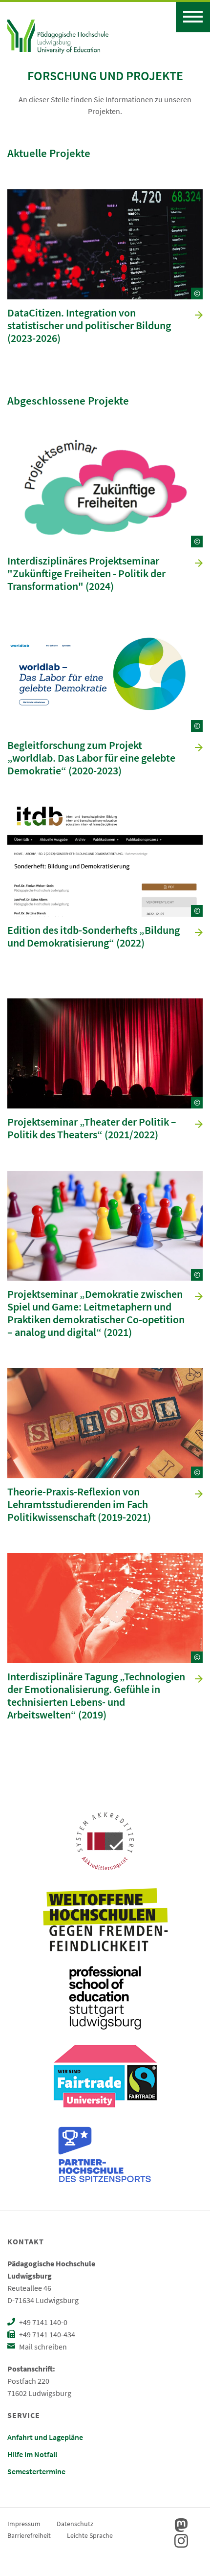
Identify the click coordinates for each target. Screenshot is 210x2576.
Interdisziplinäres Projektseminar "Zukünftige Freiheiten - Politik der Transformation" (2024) (86, 574)
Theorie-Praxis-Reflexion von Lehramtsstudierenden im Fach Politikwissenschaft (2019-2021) (79, 1505)
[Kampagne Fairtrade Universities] (105, 2076)
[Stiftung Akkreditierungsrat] (105, 1841)
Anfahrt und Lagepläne (45, 2437)
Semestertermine (36, 2471)
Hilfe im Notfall (32, 2454)
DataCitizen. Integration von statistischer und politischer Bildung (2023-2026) (89, 326)
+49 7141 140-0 (42, 2322)
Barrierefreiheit (29, 2535)
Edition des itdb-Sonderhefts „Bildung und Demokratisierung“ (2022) (94, 937)
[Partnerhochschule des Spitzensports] (105, 2154)
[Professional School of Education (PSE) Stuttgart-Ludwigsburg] (105, 1998)
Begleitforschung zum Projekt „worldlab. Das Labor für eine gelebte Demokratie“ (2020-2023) (91, 758)
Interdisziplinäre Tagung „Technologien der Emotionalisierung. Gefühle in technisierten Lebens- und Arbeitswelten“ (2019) (96, 1696)
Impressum (24, 2524)
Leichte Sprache (90, 2535)
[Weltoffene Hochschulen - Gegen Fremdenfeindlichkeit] (105, 1920)
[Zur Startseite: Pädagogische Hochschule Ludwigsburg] (58, 35)
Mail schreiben (42, 2347)
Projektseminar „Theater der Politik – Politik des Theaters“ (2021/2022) (92, 1129)
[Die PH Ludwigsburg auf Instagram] (181, 2541)
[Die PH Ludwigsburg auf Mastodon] (181, 2525)
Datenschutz (75, 2524)
